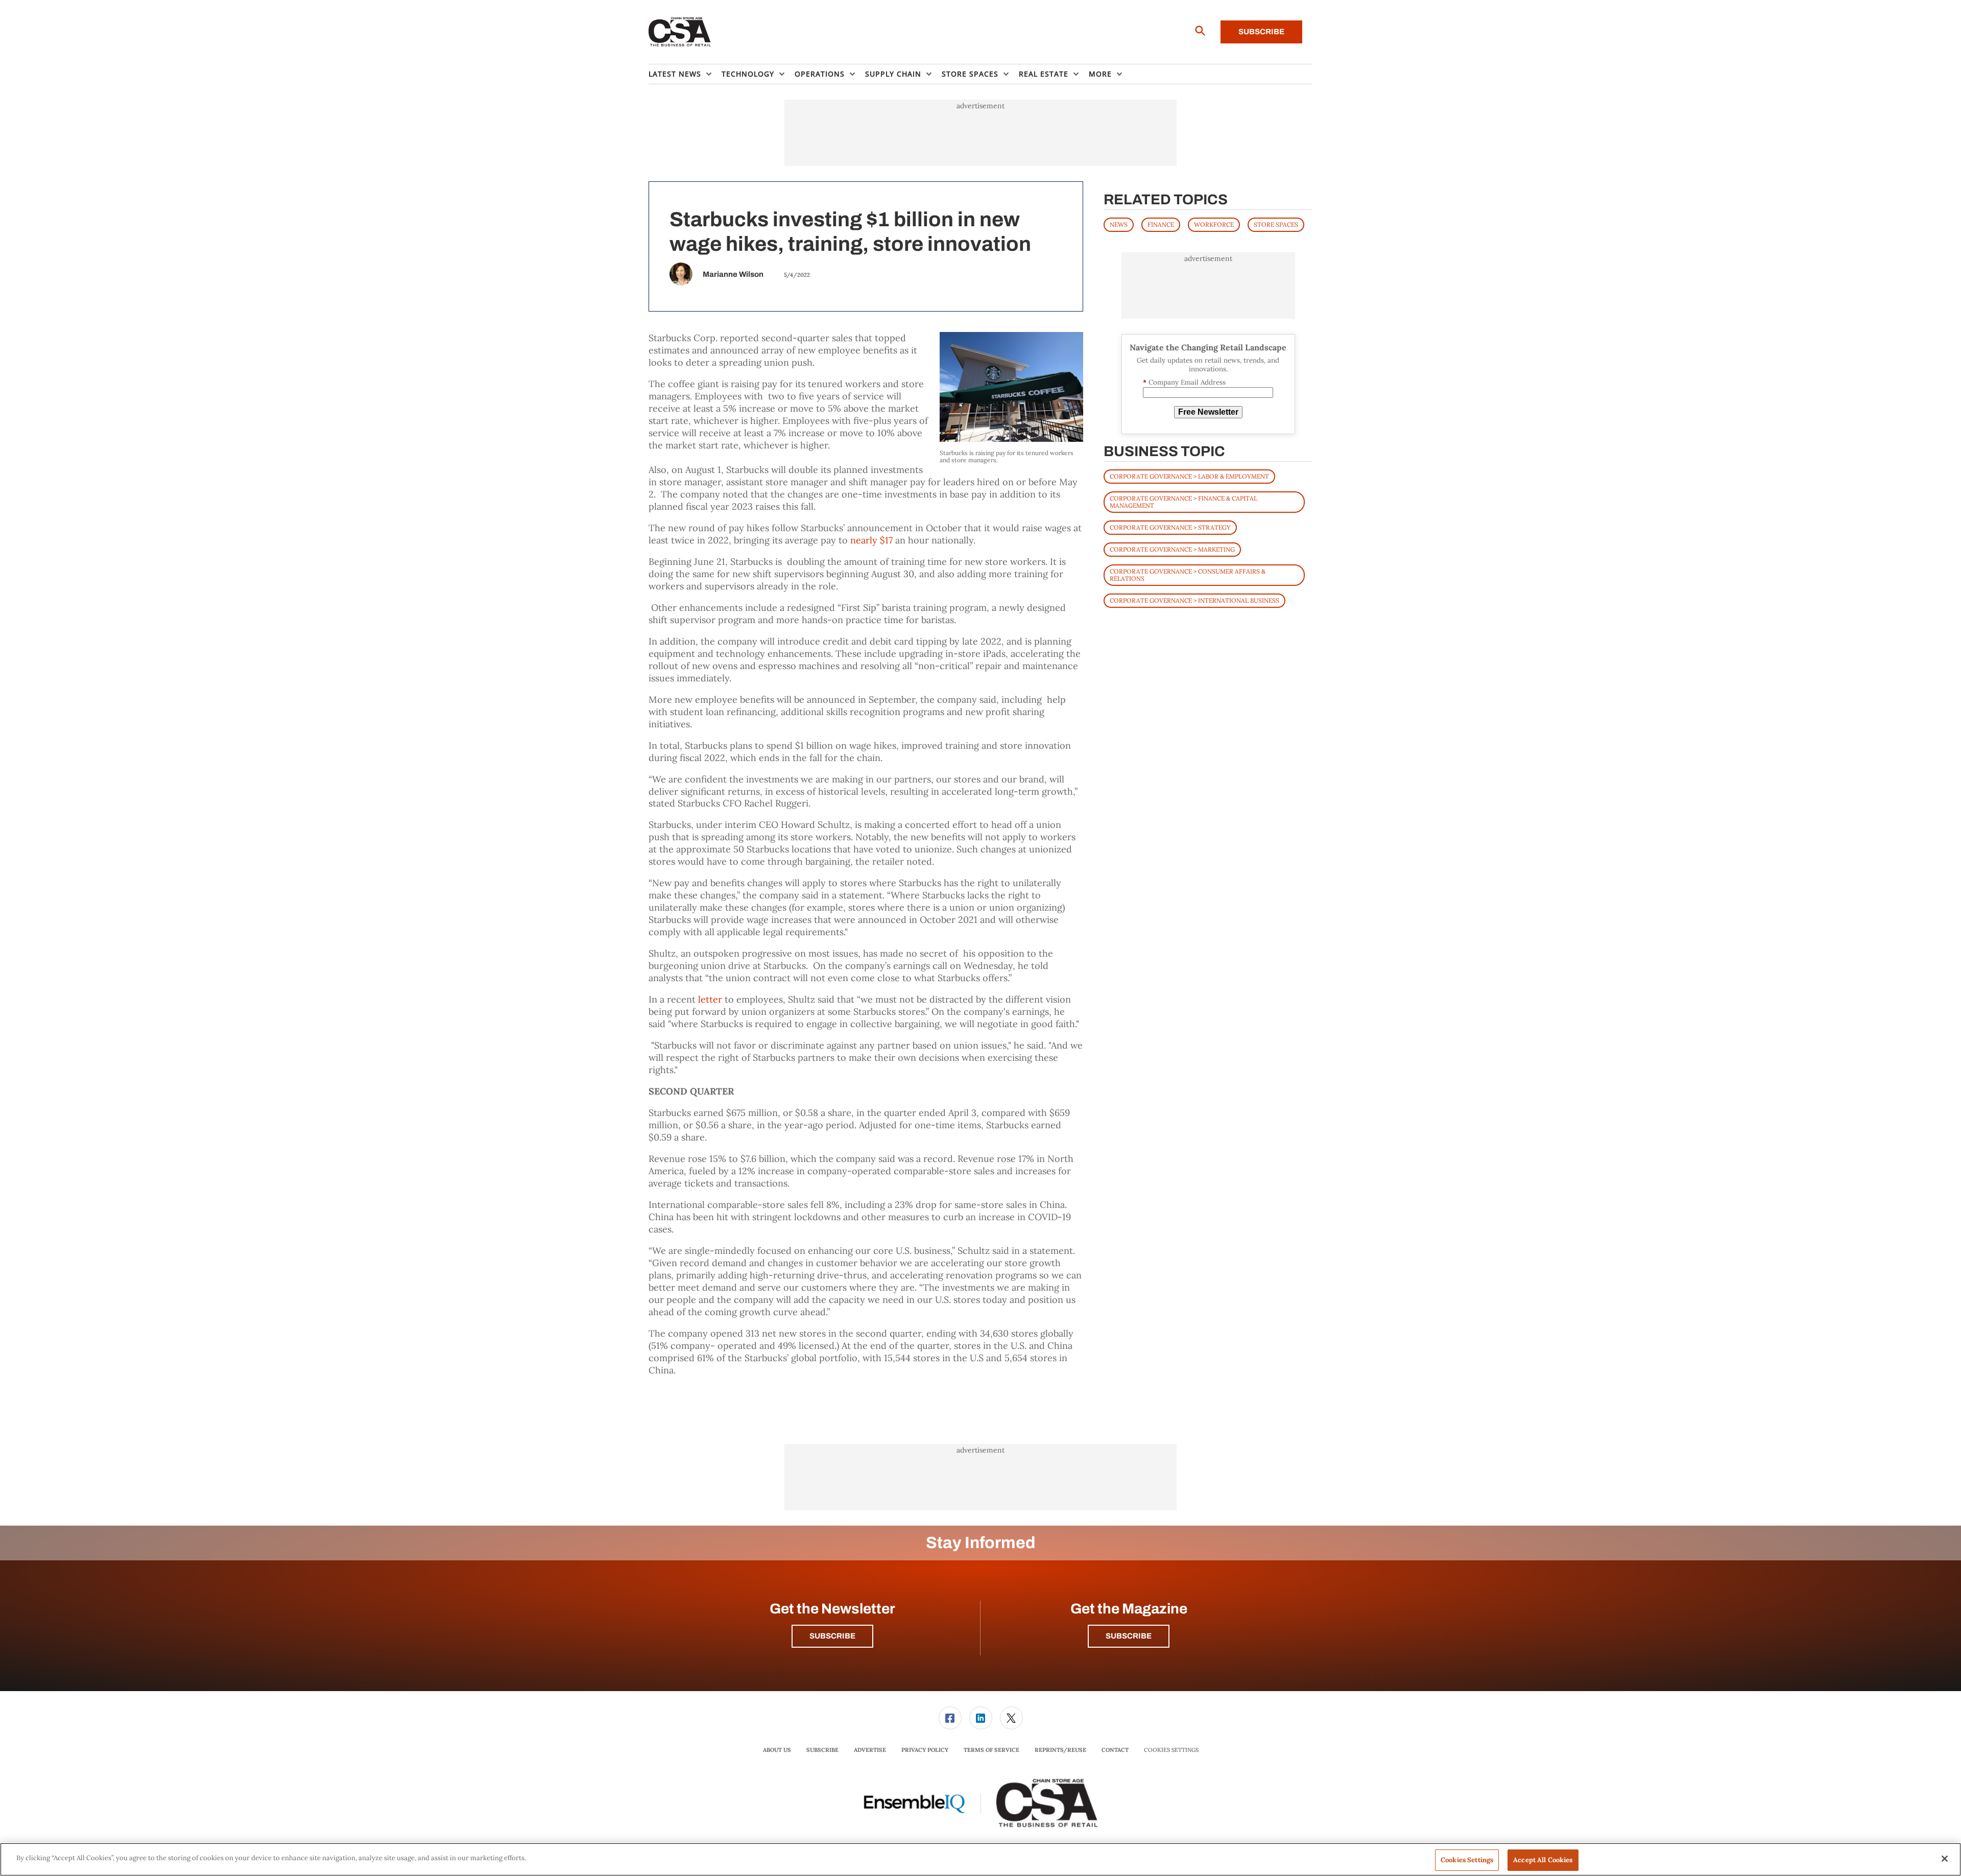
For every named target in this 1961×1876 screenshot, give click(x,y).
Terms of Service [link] (991, 1750)
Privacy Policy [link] (925, 1750)
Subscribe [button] (832, 1636)
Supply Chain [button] (893, 74)
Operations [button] (820, 74)
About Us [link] (777, 1750)
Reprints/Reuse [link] (1060, 1750)
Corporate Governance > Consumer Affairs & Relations (1188, 575)
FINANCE (1161, 224)
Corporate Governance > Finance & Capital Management (1183, 502)
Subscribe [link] (822, 1750)
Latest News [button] (675, 74)
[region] (980, 1859)
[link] (950, 1718)
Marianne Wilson (733, 274)
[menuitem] (685, 74)
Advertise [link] (870, 1750)
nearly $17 (871, 540)
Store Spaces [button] (970, 74)
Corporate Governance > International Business (1194, 600)
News (1119, 224)
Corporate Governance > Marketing (1172, 549)
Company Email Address (1184, 382)
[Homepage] (680, 32)
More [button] (1100, 74)
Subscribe (1261, 32)
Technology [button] (748, 74)
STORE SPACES (1276, 224)
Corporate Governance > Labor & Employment (1189, 476)
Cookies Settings (1171, 1750)
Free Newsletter (1208, 412)
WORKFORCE (1214, 224)
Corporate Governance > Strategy (1170, 527)
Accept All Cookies (1543, 1860)
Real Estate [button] (1044, 74)
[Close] (1945, 1859)
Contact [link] (1115, 1750)
